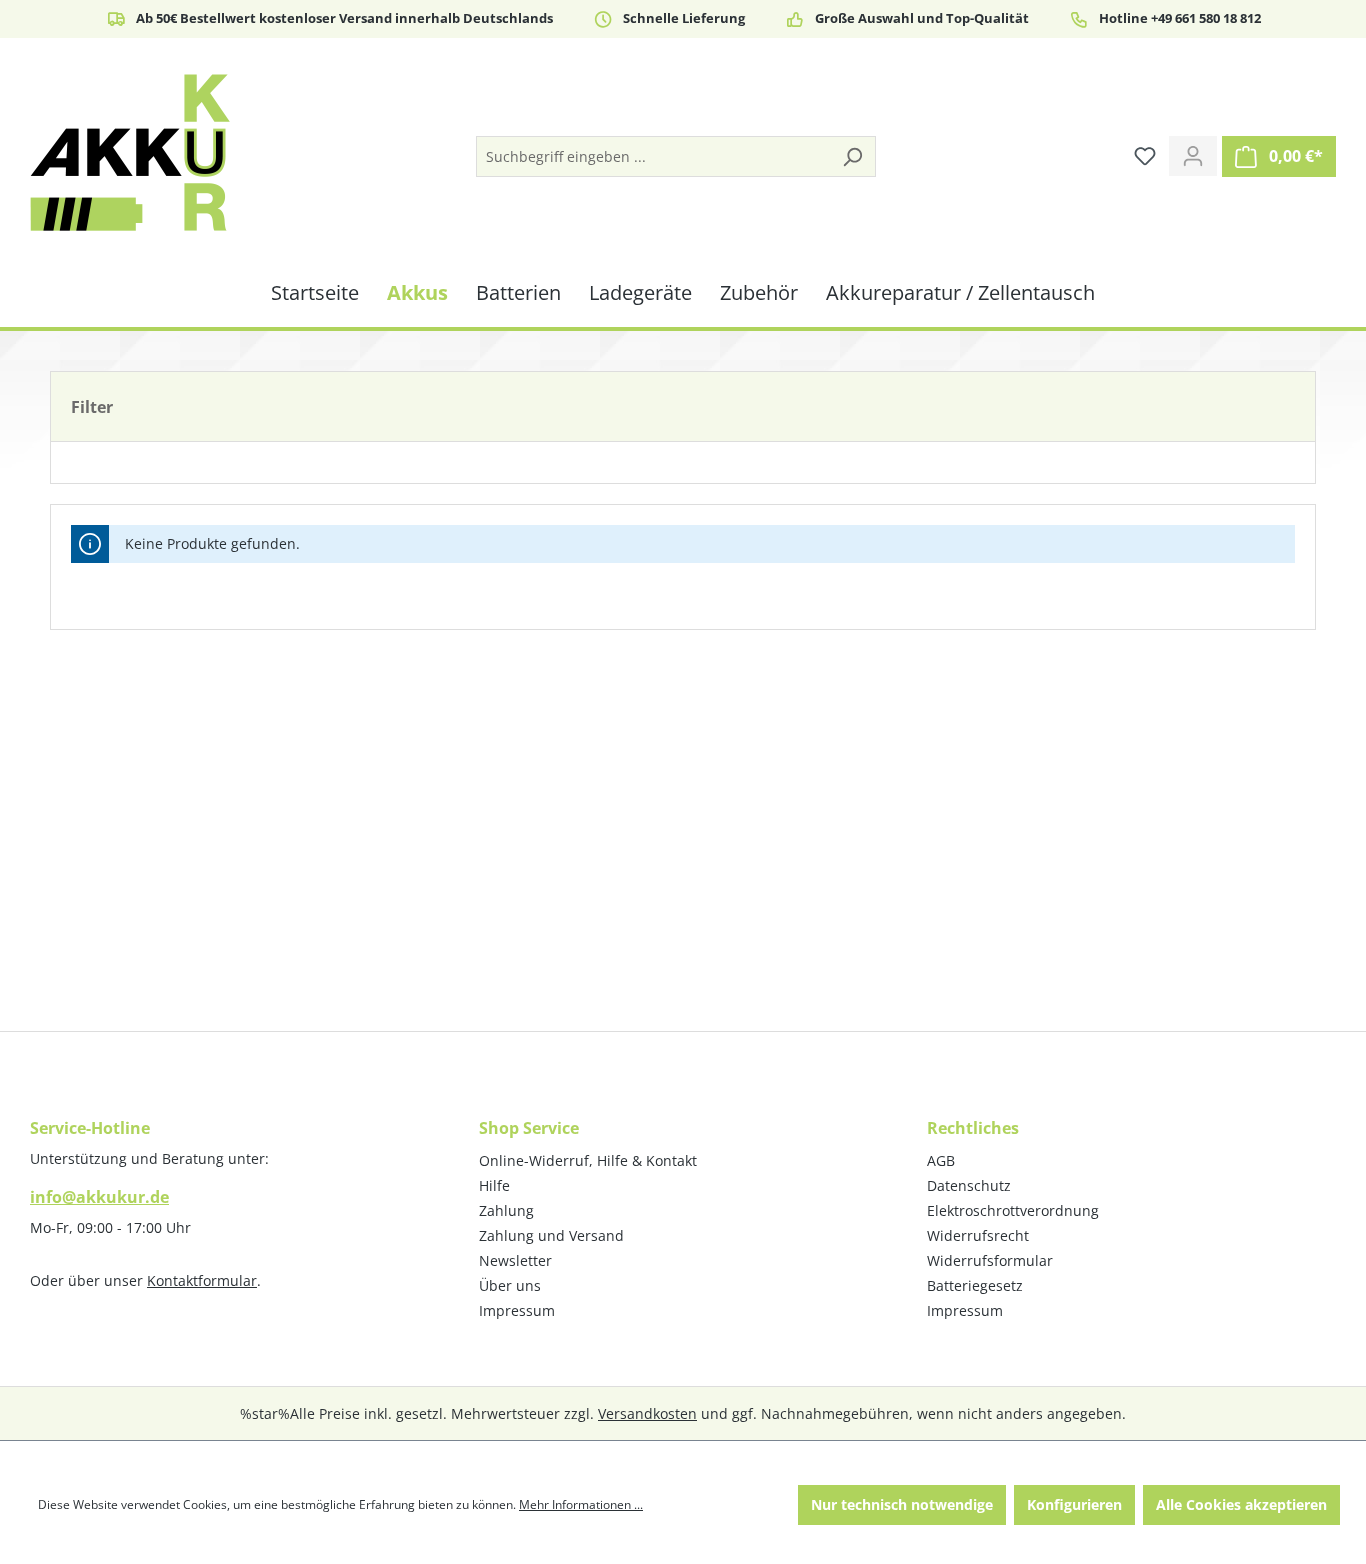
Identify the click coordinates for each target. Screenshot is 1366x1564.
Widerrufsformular (990, 1260)
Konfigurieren (1074, 1504)
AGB (941, 1160)
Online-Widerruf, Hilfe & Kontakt (588, 1160)
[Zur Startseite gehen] (130, 152)
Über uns (510, 1285)
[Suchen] (852, 156)
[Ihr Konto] (1193, 156)
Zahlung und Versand (551, 1235)
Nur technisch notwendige (902, 1504)
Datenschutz (969, 1185)
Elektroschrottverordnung (1013, 1210)
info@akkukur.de (99, 1197)
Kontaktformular (202, 1280)
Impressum (517, 1310)
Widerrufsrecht (978, 1235)
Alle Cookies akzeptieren (1241, 1504)
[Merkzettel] (1145, 156)
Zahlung (506, 1210)
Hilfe (494, 1185)
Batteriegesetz (975, 1285)
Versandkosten (647, 1413)
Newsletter (515, 1260)
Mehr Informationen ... (581, 1504)
